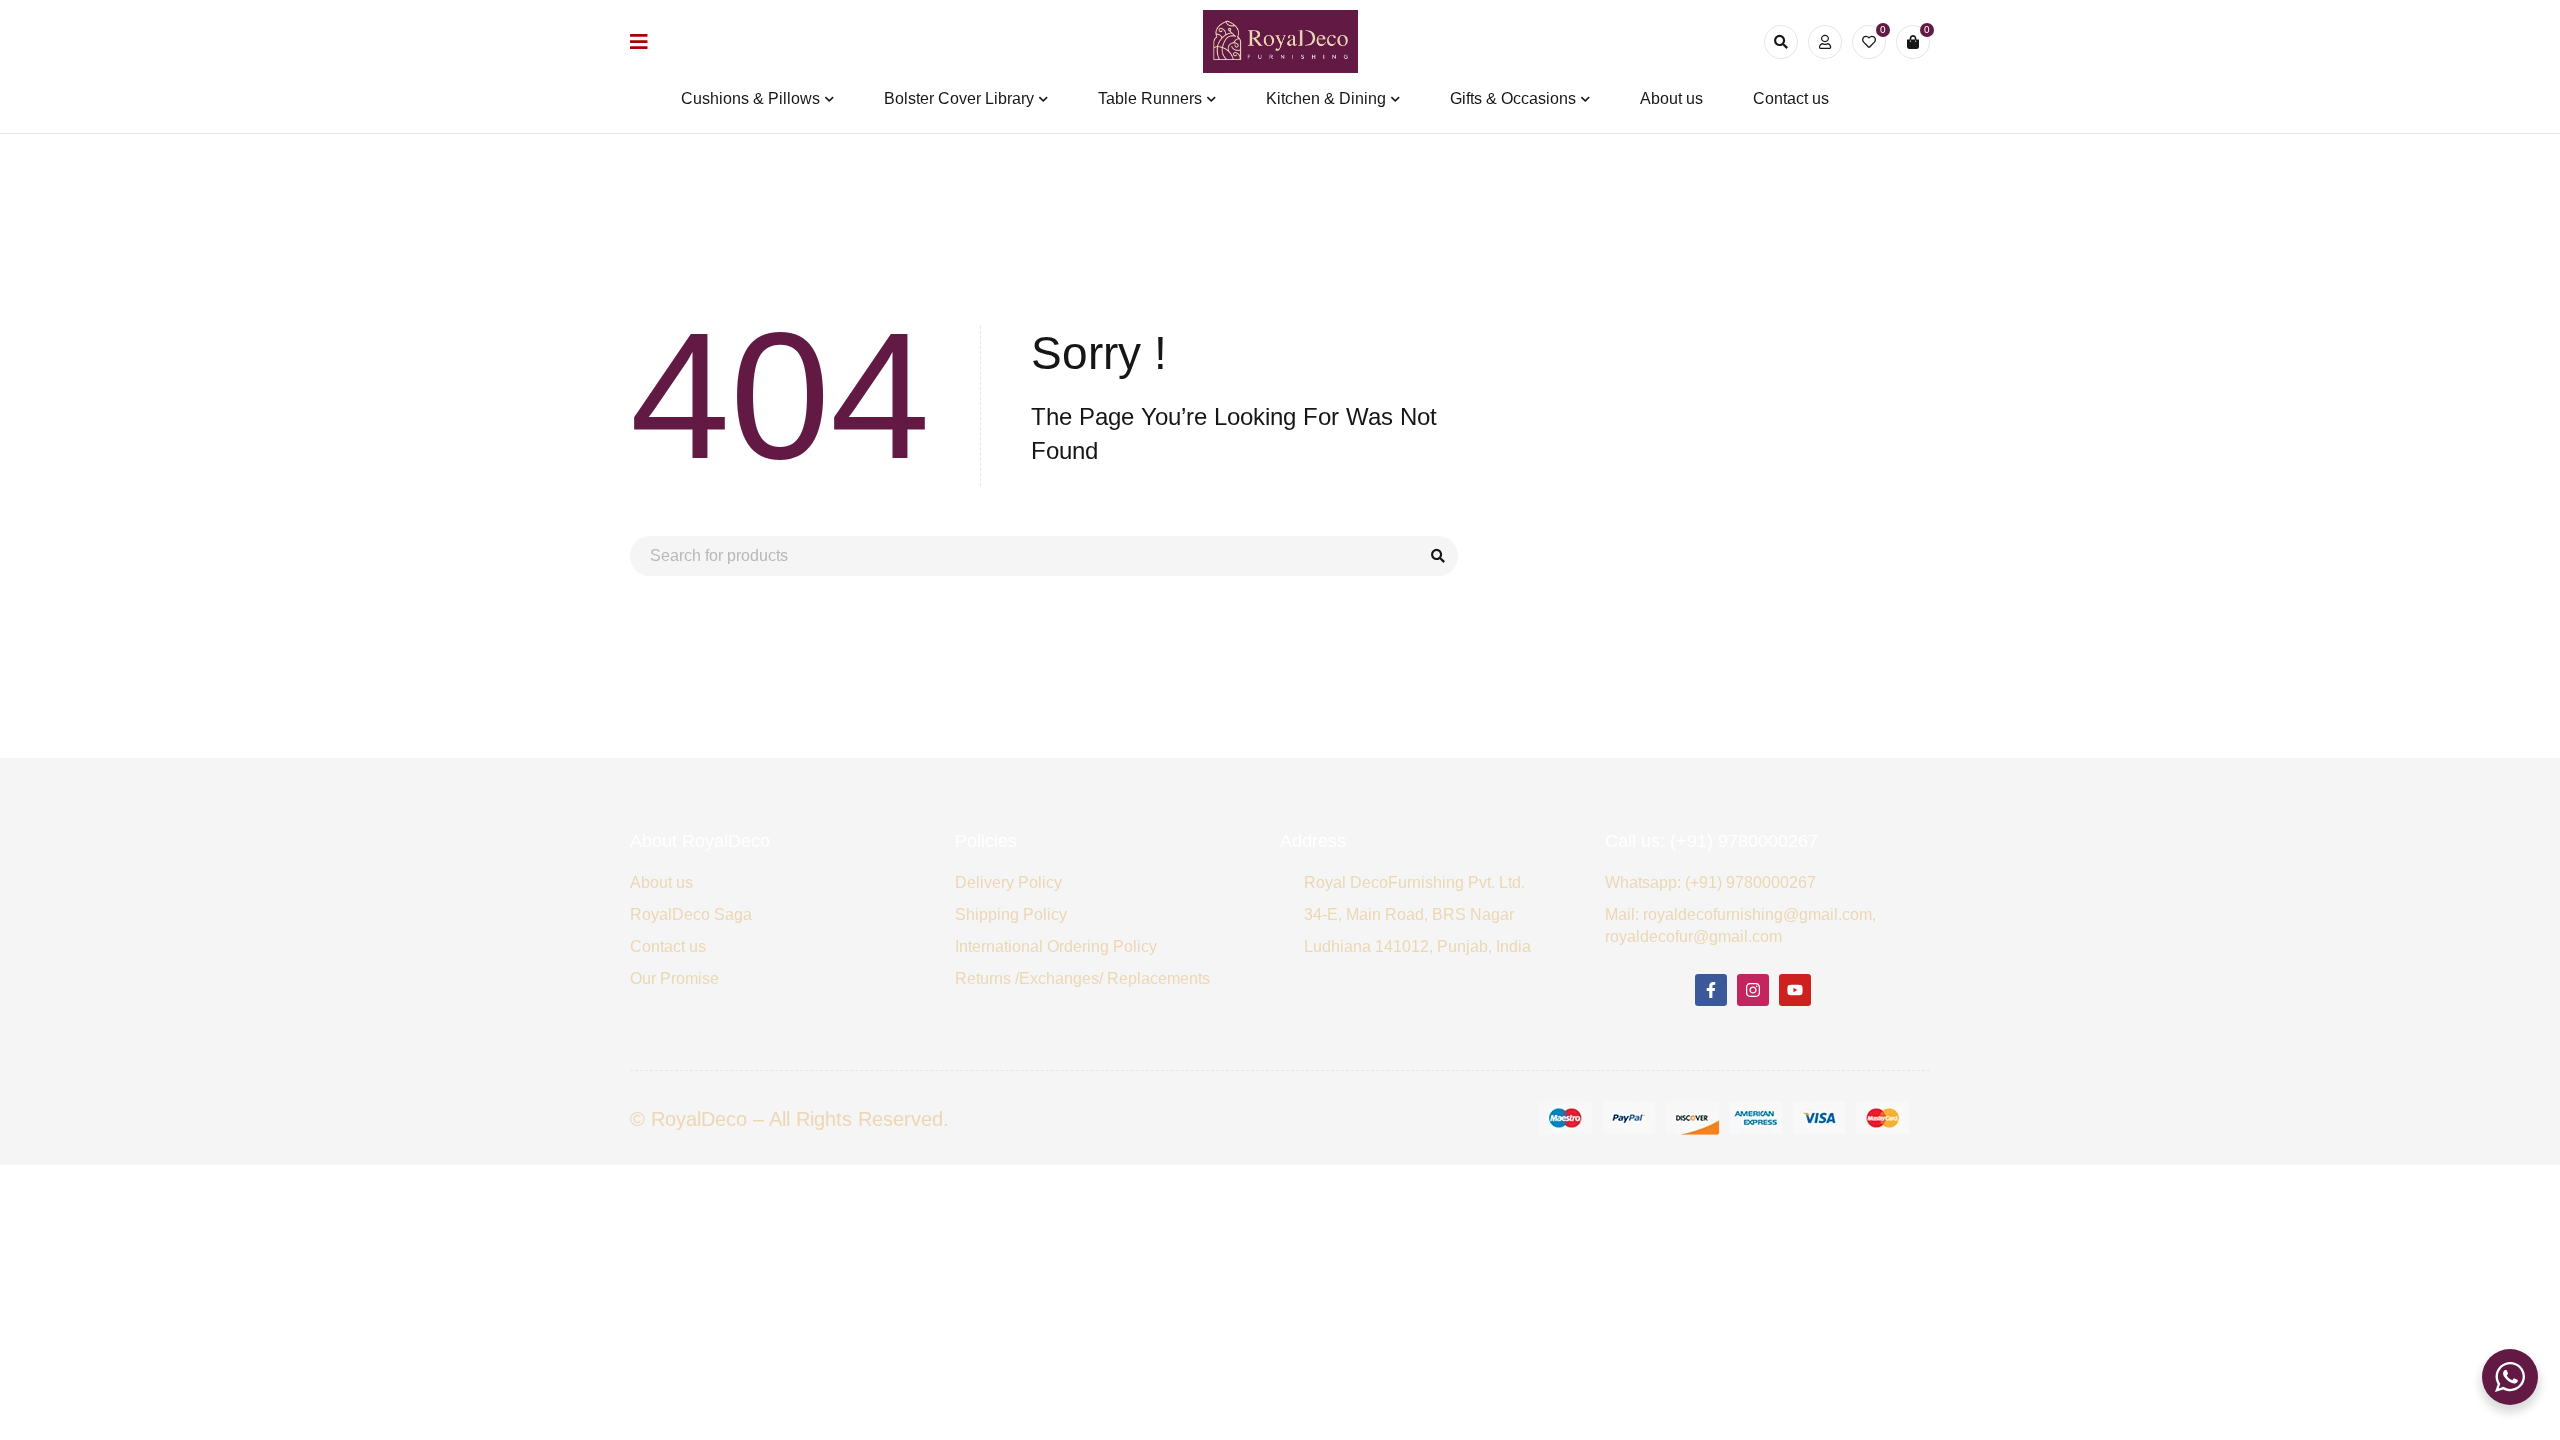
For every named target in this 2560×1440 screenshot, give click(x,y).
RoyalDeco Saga (691, 914)
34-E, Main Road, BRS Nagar (1409, 914)
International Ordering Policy (1056, 946)
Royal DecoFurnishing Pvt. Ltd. (1414, 882)
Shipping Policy (1011, 914)
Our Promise (674, 978)
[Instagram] (1753, 990)
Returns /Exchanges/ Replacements (1082, 978)
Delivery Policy (1008, 882)
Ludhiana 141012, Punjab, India (1417, 946)
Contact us (668, 946)
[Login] (1825, 42)
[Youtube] (1795, 990)
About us (661, 882)
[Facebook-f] (1711, 990)
